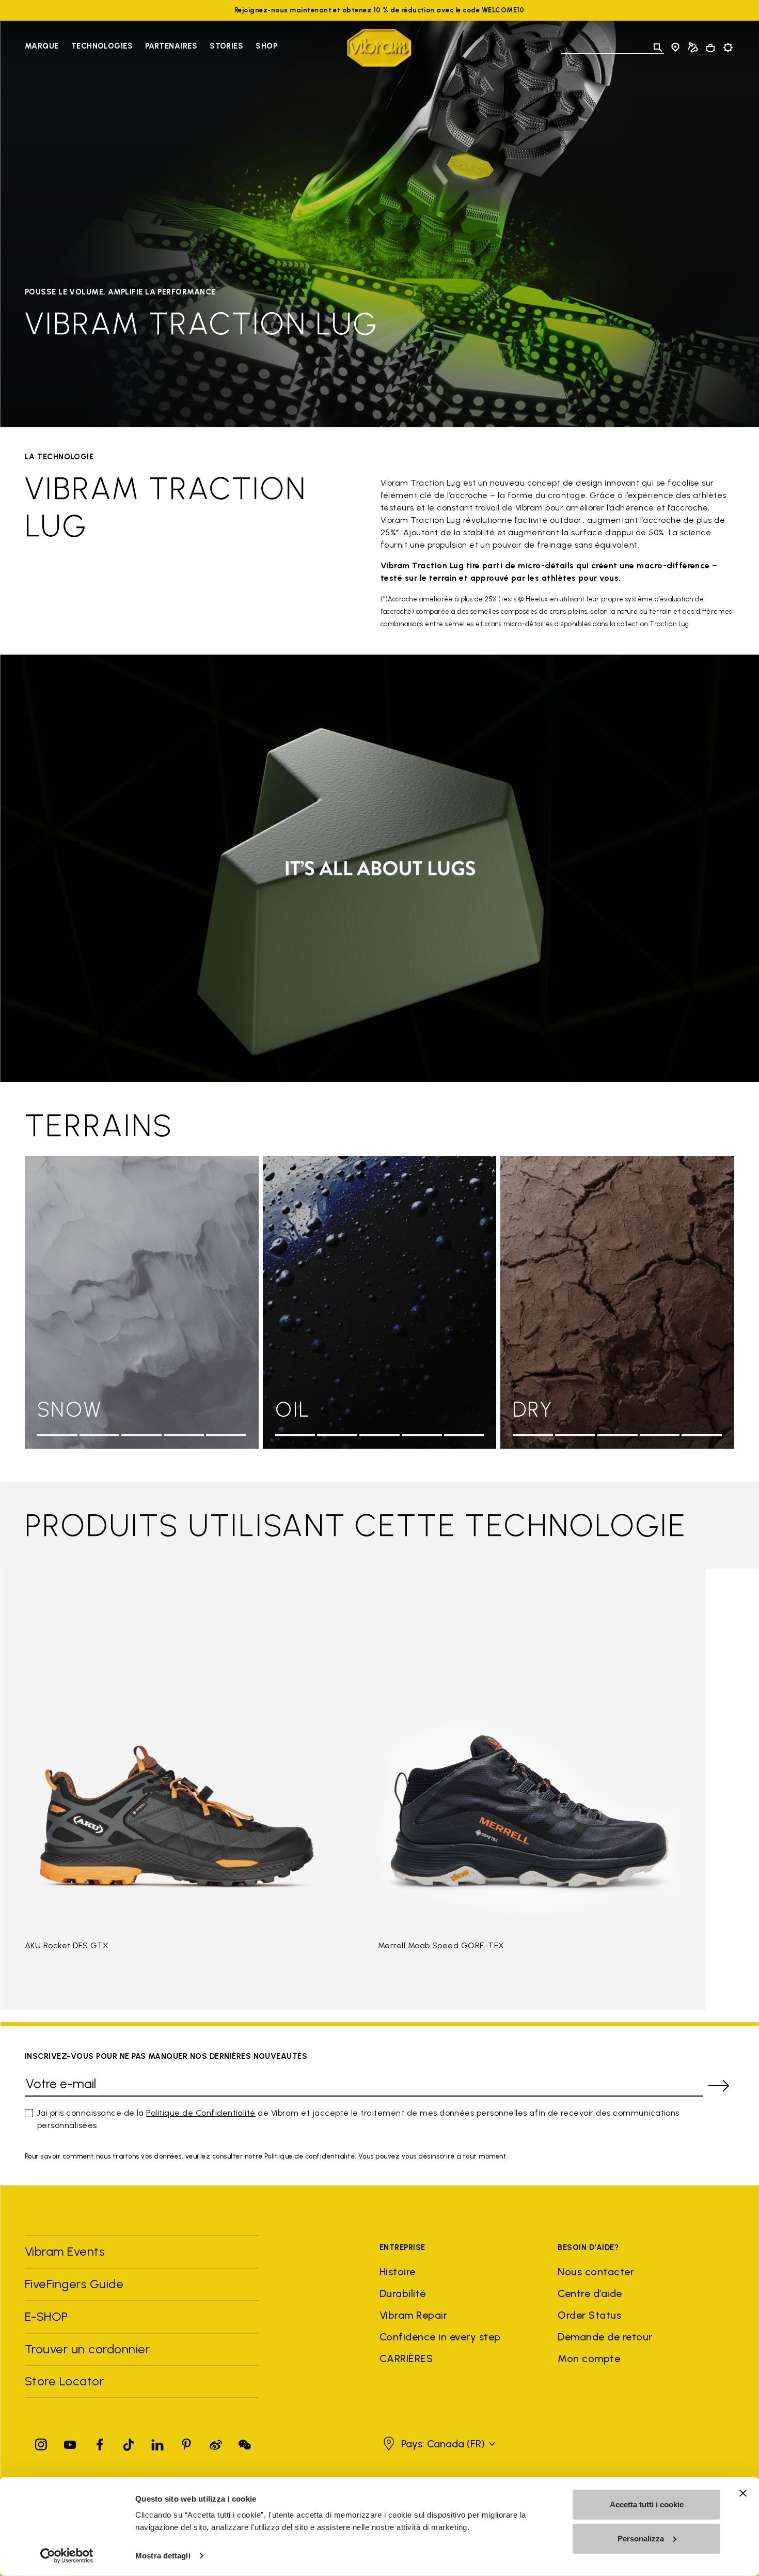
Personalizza (641, 2538)
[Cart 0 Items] (710, 48)
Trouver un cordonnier (87, 2349)
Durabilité (403, 2293)
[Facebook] (100, 2442)
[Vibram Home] (379, 48)
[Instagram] (41, 2442)
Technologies (102, 46)
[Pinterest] (186, 2442)
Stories (226, 46)
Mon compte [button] (589, 2358)
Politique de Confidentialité (201, 2113)
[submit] (719, 2086)
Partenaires (171, 46)
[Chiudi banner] (743, 2493)
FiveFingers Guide (76, 2284)
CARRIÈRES (406, 2358)
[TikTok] (129, 2442)
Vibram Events (65, 2251)
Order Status (589, 2315)
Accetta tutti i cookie (647, 2504)
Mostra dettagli (163, 2556)
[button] (438, 2444)
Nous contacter (596, 2272)
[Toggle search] (658, 48)
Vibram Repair (413, 2315)
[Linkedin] (157, 2442)
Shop (266, 46)
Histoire (398, 2272)
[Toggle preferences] (728, 48)
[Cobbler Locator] (693, 48)
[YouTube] (70, 2442)
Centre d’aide (590, 2293)
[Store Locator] (675, 48)
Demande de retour (605, 2337)
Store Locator (64, 2381)
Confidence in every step (440, 2337)
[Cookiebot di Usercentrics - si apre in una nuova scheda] (67, 2556)
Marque (42, 46)
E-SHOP (46, 2316)
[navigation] (151, 48)
